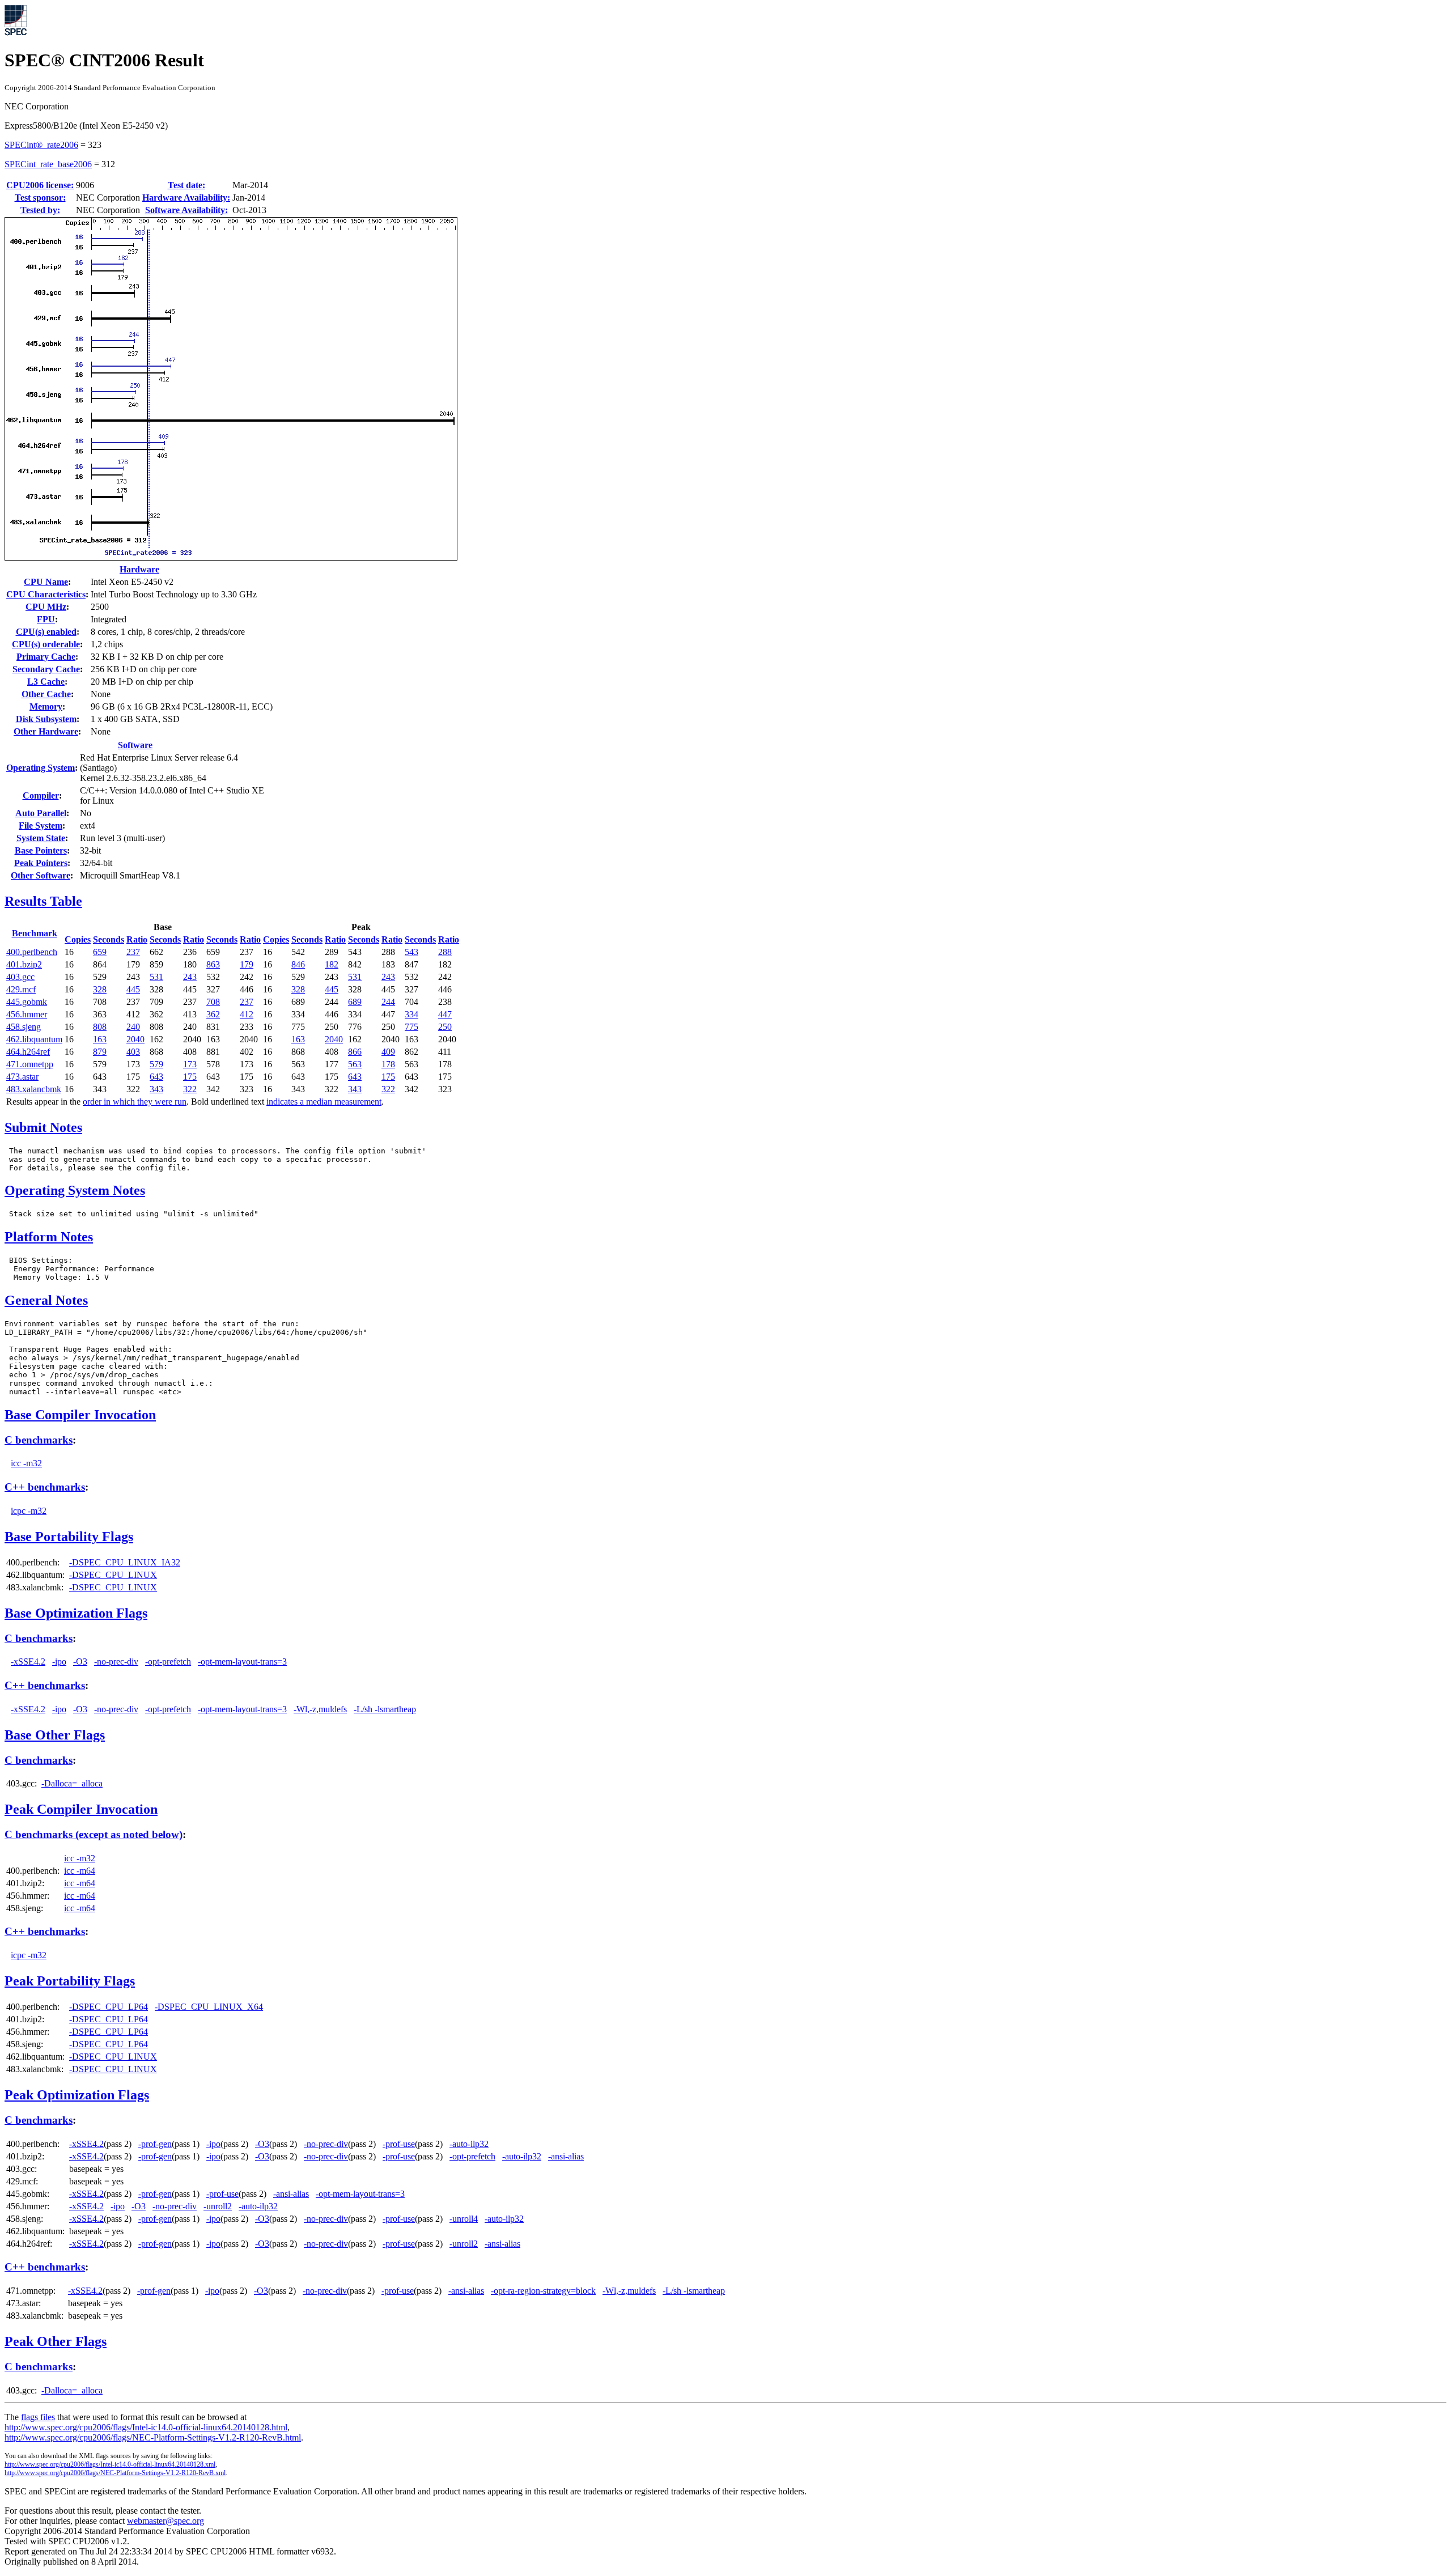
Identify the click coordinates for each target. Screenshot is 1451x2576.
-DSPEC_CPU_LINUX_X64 (209, 2007)
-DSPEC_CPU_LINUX (113, 1575)
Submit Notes (43, 1127)
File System (41, 826)
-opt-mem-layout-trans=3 (242, 1662)
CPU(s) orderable (46, 644)
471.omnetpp (30, 1064)
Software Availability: (186, 210)
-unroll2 (218, 2206)
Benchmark (35, 933)
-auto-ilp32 (469, 2144)
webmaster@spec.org (166, 2521)
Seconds (109, 939)
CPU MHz (46, 607)
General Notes (46, 1300)
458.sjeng (24, 1027)
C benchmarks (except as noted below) (94, 1834)
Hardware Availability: (186, 198)
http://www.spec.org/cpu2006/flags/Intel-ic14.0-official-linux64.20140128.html (146, 2427)
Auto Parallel (41, 813)
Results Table (43, 901)
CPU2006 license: (40, 185)
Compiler (41, 795)
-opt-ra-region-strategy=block (543, 2291)
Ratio (137, 939)
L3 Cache (46, 682)
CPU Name (46, 582)
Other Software (41, 875)
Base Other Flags (55, 1735)
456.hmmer (27, 1014)
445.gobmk (27, 1002)
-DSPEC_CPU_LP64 (109, 2007)
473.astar (22, 1077)
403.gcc (20, 977)
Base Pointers (41, 850)
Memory (46, 706)
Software (135, 745)
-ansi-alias (566, 2156)
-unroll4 (464, 2219)
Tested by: (40, 210)
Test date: (186, 185)
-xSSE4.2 (28, 1662)
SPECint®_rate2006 (41, 145)
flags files (38, 2417)
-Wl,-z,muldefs (320, 1709)
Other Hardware (46, 731)
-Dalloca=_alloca (72, 1783)
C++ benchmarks (45, 1487)
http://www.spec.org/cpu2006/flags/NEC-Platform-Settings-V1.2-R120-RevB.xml (115, 2473)
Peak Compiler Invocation (81, 1809)
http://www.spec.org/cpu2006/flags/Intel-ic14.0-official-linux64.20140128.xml (110, 2464)
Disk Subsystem (46, 719)
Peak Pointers (41, 863)
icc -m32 (26, 1463)
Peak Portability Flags (70, 1981)
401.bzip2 (24, 964)
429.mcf (21, 989)
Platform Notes (49, 1237)
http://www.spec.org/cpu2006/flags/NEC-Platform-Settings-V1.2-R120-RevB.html (153, 2437)
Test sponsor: (40, 198)
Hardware (139, 569)
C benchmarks (39, 1440)
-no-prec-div (116, 1662)
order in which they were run (135, 1102)
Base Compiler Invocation (80, 1415)
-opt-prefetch (168, 1662)
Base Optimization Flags (76, 1613)
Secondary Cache (46, 669)
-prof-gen (155, 2144)
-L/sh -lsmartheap (385, 1709)
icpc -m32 (29, 1511)
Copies (78, 939)
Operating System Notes (75, 1190)
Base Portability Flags (69, 1537)
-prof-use (399, 2144)
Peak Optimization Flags (77, 2095)
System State (41, 838)
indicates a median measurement (324, 1102)
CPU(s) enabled (46, 632)
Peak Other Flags (56, 2341)
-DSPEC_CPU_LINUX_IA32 (125, 1562)
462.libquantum (34, 1039)
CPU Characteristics (46, 594)
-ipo (59, 1662)
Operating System (41, 768)
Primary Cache (46, 657)
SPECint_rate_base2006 (48, 164)
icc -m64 (80, 1871)
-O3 (80, 1662)
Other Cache (46, 694)
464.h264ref (28, 1052)
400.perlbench (32, 952)
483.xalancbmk (34, 1089)
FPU (46, 619)
